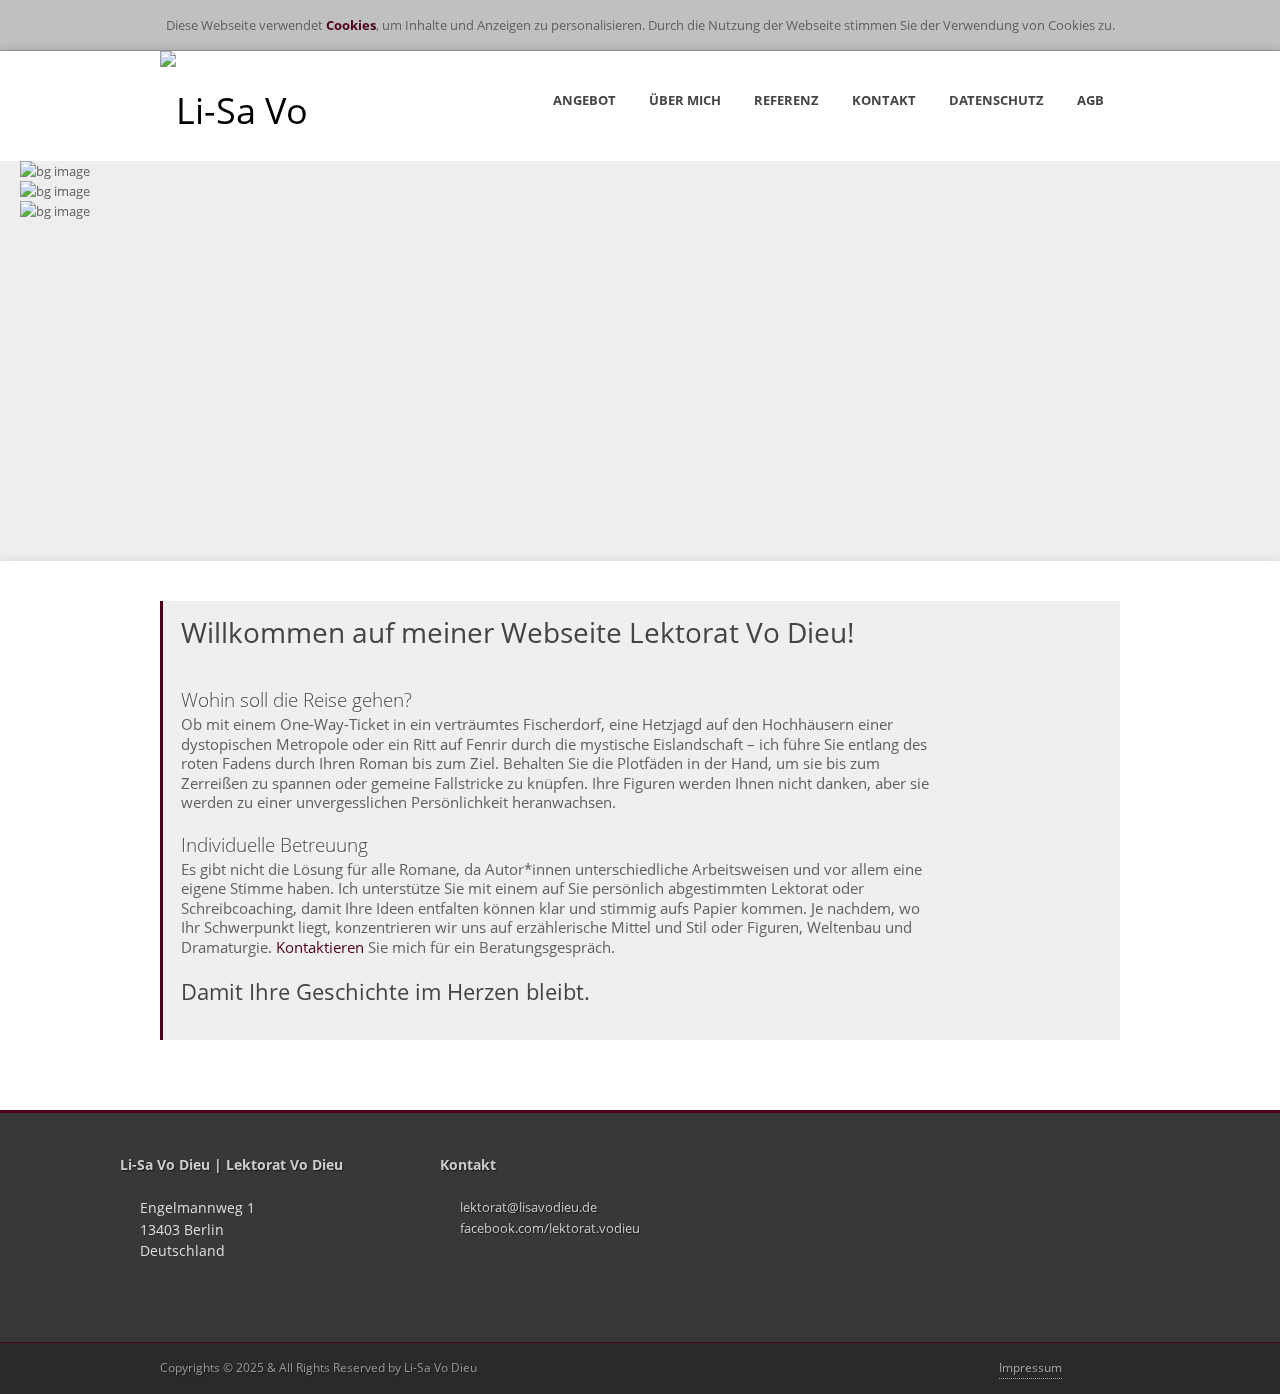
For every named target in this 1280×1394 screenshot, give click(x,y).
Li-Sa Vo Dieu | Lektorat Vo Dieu (231, 1164)
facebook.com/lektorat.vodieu (550, 1228)
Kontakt (468, 1164)
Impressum (1030, 1367)
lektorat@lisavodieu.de (528, 1207)
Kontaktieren (320, 947)
